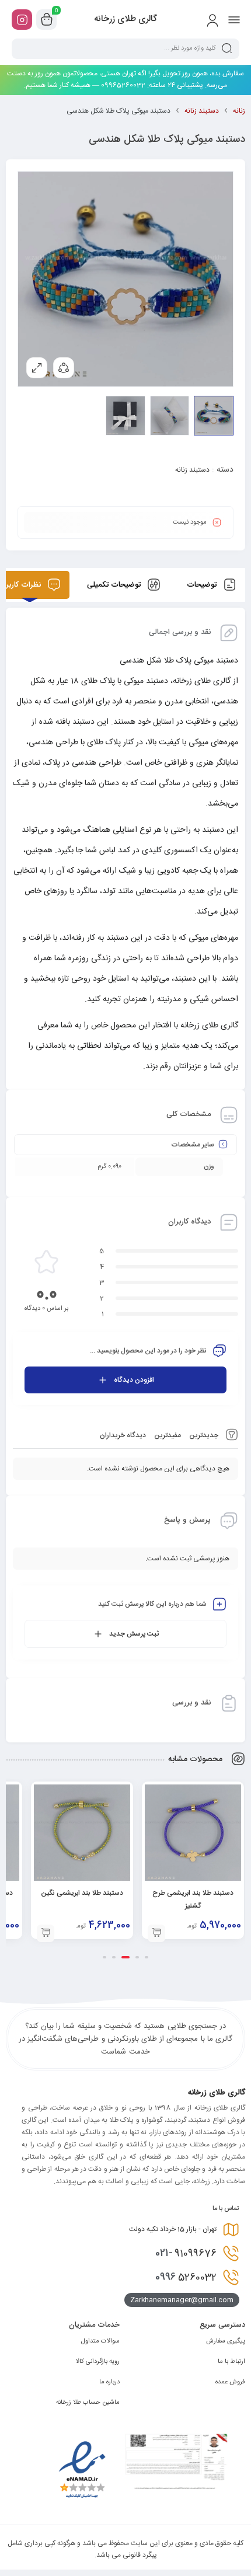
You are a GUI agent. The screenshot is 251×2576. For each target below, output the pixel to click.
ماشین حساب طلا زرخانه (88, 2403)
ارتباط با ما (231, 2362)
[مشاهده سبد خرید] (47, 20)
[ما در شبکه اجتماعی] (22, 20)
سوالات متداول (100, 2341)
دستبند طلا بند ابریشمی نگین (82, 1893)
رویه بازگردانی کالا (98, 2362)
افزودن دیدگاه (134, 1380)
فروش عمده (230, 2382)
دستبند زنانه (202, 111)
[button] (156, 1933)
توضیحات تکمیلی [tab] (115, 585)
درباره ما (109, 2382)
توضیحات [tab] (203, 585)
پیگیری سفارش (226, 2341)
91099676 (186, 2253)
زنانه (239, 111)
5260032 (186, 2277)
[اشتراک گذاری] (64, 368)
